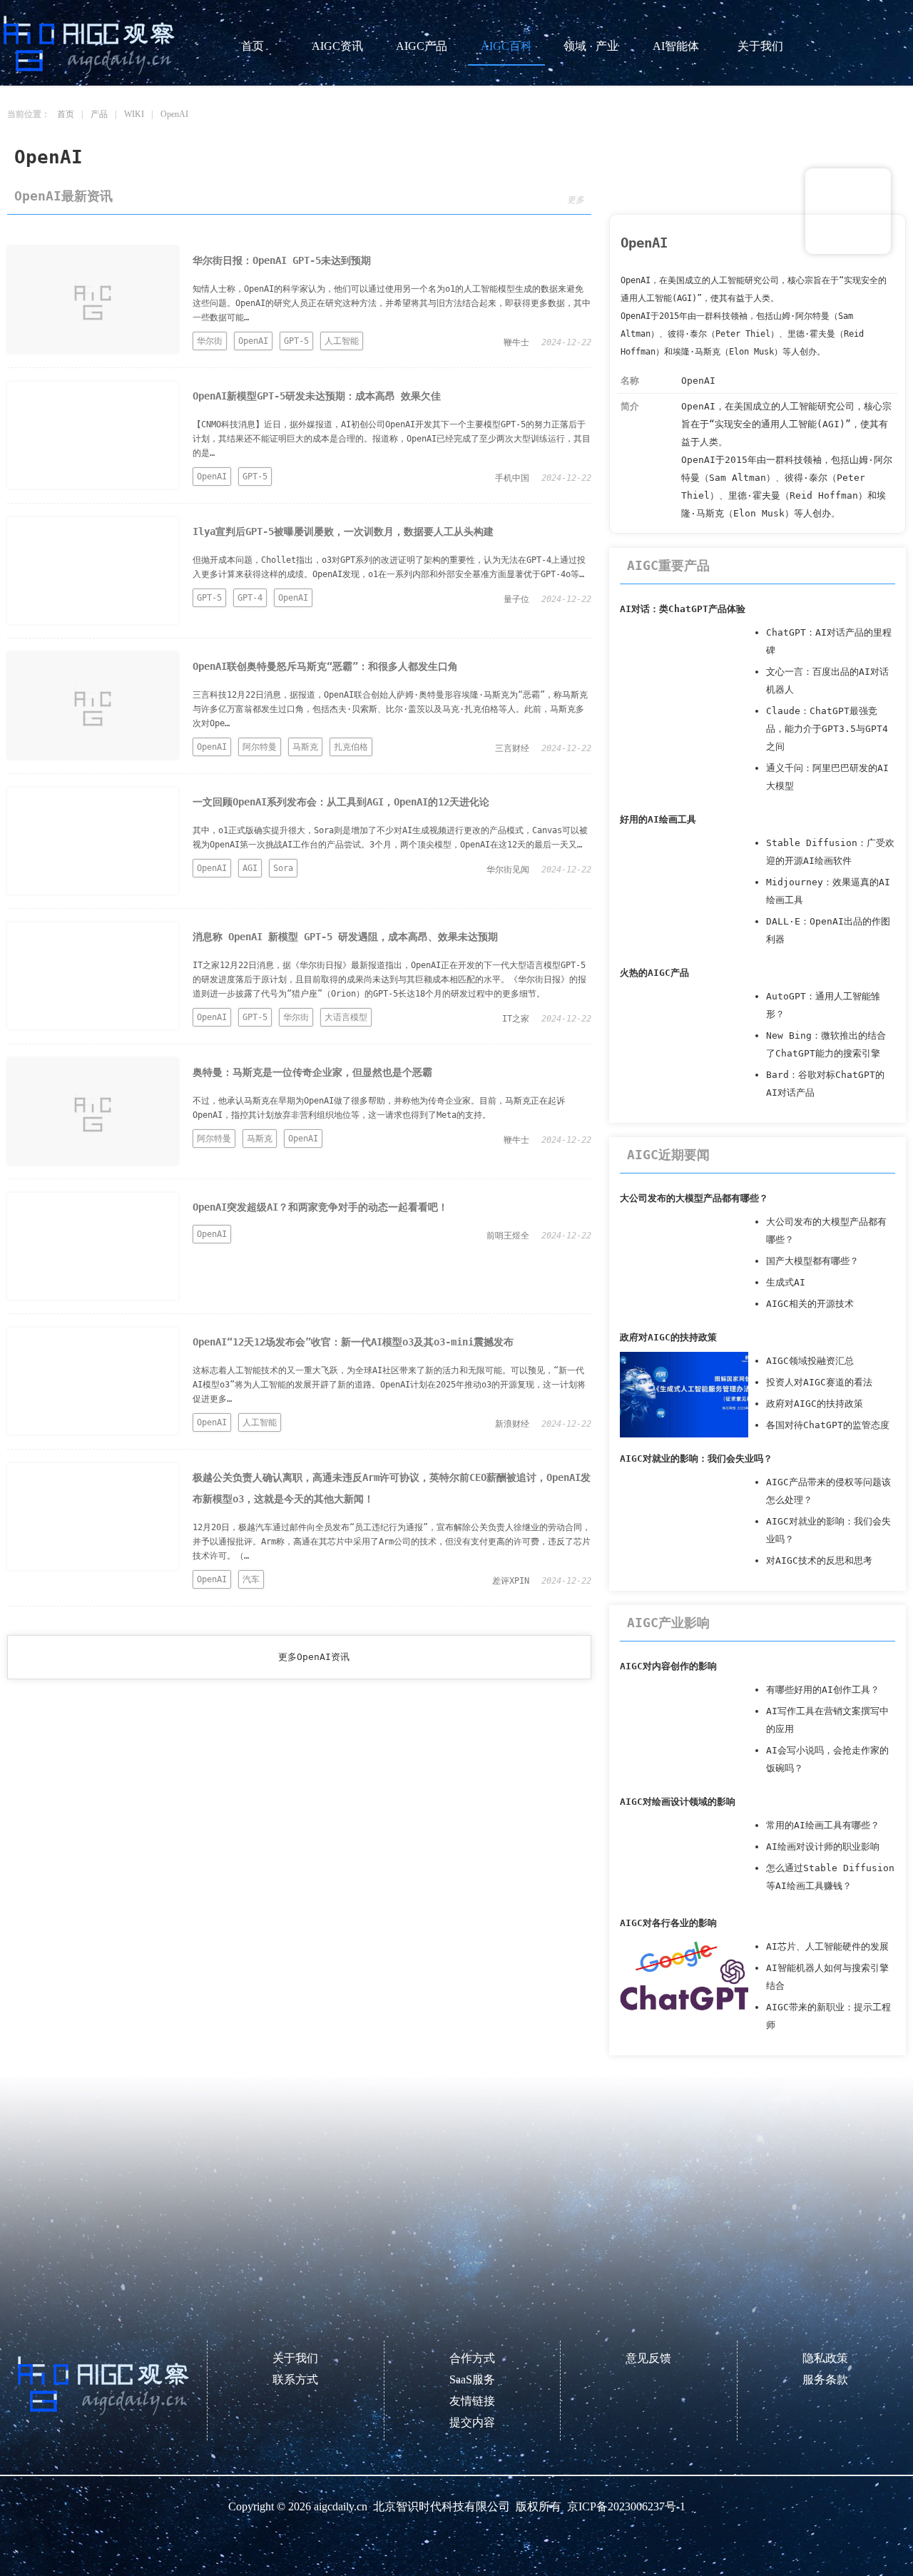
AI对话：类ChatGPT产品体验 (683, 609)
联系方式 (295, 2379)
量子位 (516, 599)
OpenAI (174, 114)
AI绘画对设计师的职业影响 (823, 1847)
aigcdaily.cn (341, 2506)
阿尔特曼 (260, 747)
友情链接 (472, 2401)
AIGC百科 (506, 46)
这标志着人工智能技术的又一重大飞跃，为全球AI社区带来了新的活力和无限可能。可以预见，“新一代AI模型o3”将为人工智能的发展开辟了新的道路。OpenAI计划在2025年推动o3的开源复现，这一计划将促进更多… (389, 1385)
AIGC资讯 (337, 46)
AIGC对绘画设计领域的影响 (678, 1802)
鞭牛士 (516, 342)
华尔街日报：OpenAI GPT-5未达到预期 (282, 260)
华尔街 (210, 341)
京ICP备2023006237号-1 (626, 2506)
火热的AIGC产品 (654, 973)
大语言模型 (346, 1017)
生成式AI (786, 1282)
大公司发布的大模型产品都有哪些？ (694, 1198)
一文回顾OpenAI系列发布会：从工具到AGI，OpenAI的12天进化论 (341, 802)
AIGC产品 (422, 46)
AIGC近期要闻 (668, 1155)
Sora (283, 868)
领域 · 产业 (591, 46)
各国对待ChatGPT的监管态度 (828, 1425)
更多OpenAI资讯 (314, 1657)
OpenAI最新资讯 (63, 196)
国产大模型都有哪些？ (812, 1261)
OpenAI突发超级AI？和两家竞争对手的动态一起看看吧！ (320, 1207)
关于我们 (760, 46)
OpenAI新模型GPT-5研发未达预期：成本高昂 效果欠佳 (317, 396)
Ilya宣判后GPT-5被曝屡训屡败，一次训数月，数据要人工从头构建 (343, 531)
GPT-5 (296, 341)
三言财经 (512, 748)
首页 (253, 46)
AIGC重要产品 (668, 565)
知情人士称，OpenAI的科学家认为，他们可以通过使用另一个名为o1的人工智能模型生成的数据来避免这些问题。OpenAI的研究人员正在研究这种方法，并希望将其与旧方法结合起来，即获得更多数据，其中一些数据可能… (392, 303)
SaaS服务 (472, 2379)
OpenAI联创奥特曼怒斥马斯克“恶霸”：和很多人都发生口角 (325, 666)
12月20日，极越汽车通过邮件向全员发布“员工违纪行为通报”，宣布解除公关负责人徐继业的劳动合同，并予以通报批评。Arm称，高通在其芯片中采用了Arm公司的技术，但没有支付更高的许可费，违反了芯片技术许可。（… (392, 1542)
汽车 (251, 1579)
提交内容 (472, 2422)
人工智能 (342, 341)
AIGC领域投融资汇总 (810, 1361)
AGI (250, 868)
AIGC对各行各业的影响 (668, 1923)
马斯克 (305, 747)
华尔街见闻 (508, 870)
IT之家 (516, 1019)
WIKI (134, 114)
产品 (99, 114)
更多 (576, 200)
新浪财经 (512, 1424)
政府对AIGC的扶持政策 (668, 1337)
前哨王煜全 (508, 1236)
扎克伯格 (351, 747)
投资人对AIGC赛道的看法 (819, 1382)
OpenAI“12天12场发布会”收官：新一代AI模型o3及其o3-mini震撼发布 (353, 1342)
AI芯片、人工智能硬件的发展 (827, 1946)
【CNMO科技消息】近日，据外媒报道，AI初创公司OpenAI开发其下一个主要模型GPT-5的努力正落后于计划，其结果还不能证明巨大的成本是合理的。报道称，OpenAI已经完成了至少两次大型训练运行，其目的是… (392, 439)
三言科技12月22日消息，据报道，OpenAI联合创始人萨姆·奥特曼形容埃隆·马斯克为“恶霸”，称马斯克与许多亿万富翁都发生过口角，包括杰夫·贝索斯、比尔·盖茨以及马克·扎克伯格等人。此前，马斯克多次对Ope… (390, 709)
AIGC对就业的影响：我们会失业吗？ (696, 1458)
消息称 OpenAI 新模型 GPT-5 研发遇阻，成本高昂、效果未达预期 (345, 937)
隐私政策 (825, 2358)
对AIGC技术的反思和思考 (819, 1561)
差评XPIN (511, 1581)
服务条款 (825, 2379)
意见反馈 (648, 2358)
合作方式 (472, 2358)
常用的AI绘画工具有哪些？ (823, 1825)
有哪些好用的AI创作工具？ (823, 1690)
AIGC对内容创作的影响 (668, 1666)
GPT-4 (250, 598)
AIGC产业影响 (668, 1623)
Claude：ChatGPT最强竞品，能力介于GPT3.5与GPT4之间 (827, 729)
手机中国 (512, 478)
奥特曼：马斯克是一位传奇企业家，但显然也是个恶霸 (312, 1072)
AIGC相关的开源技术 (810, 1304)
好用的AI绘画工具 (658, 819)
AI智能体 (676, 46)
